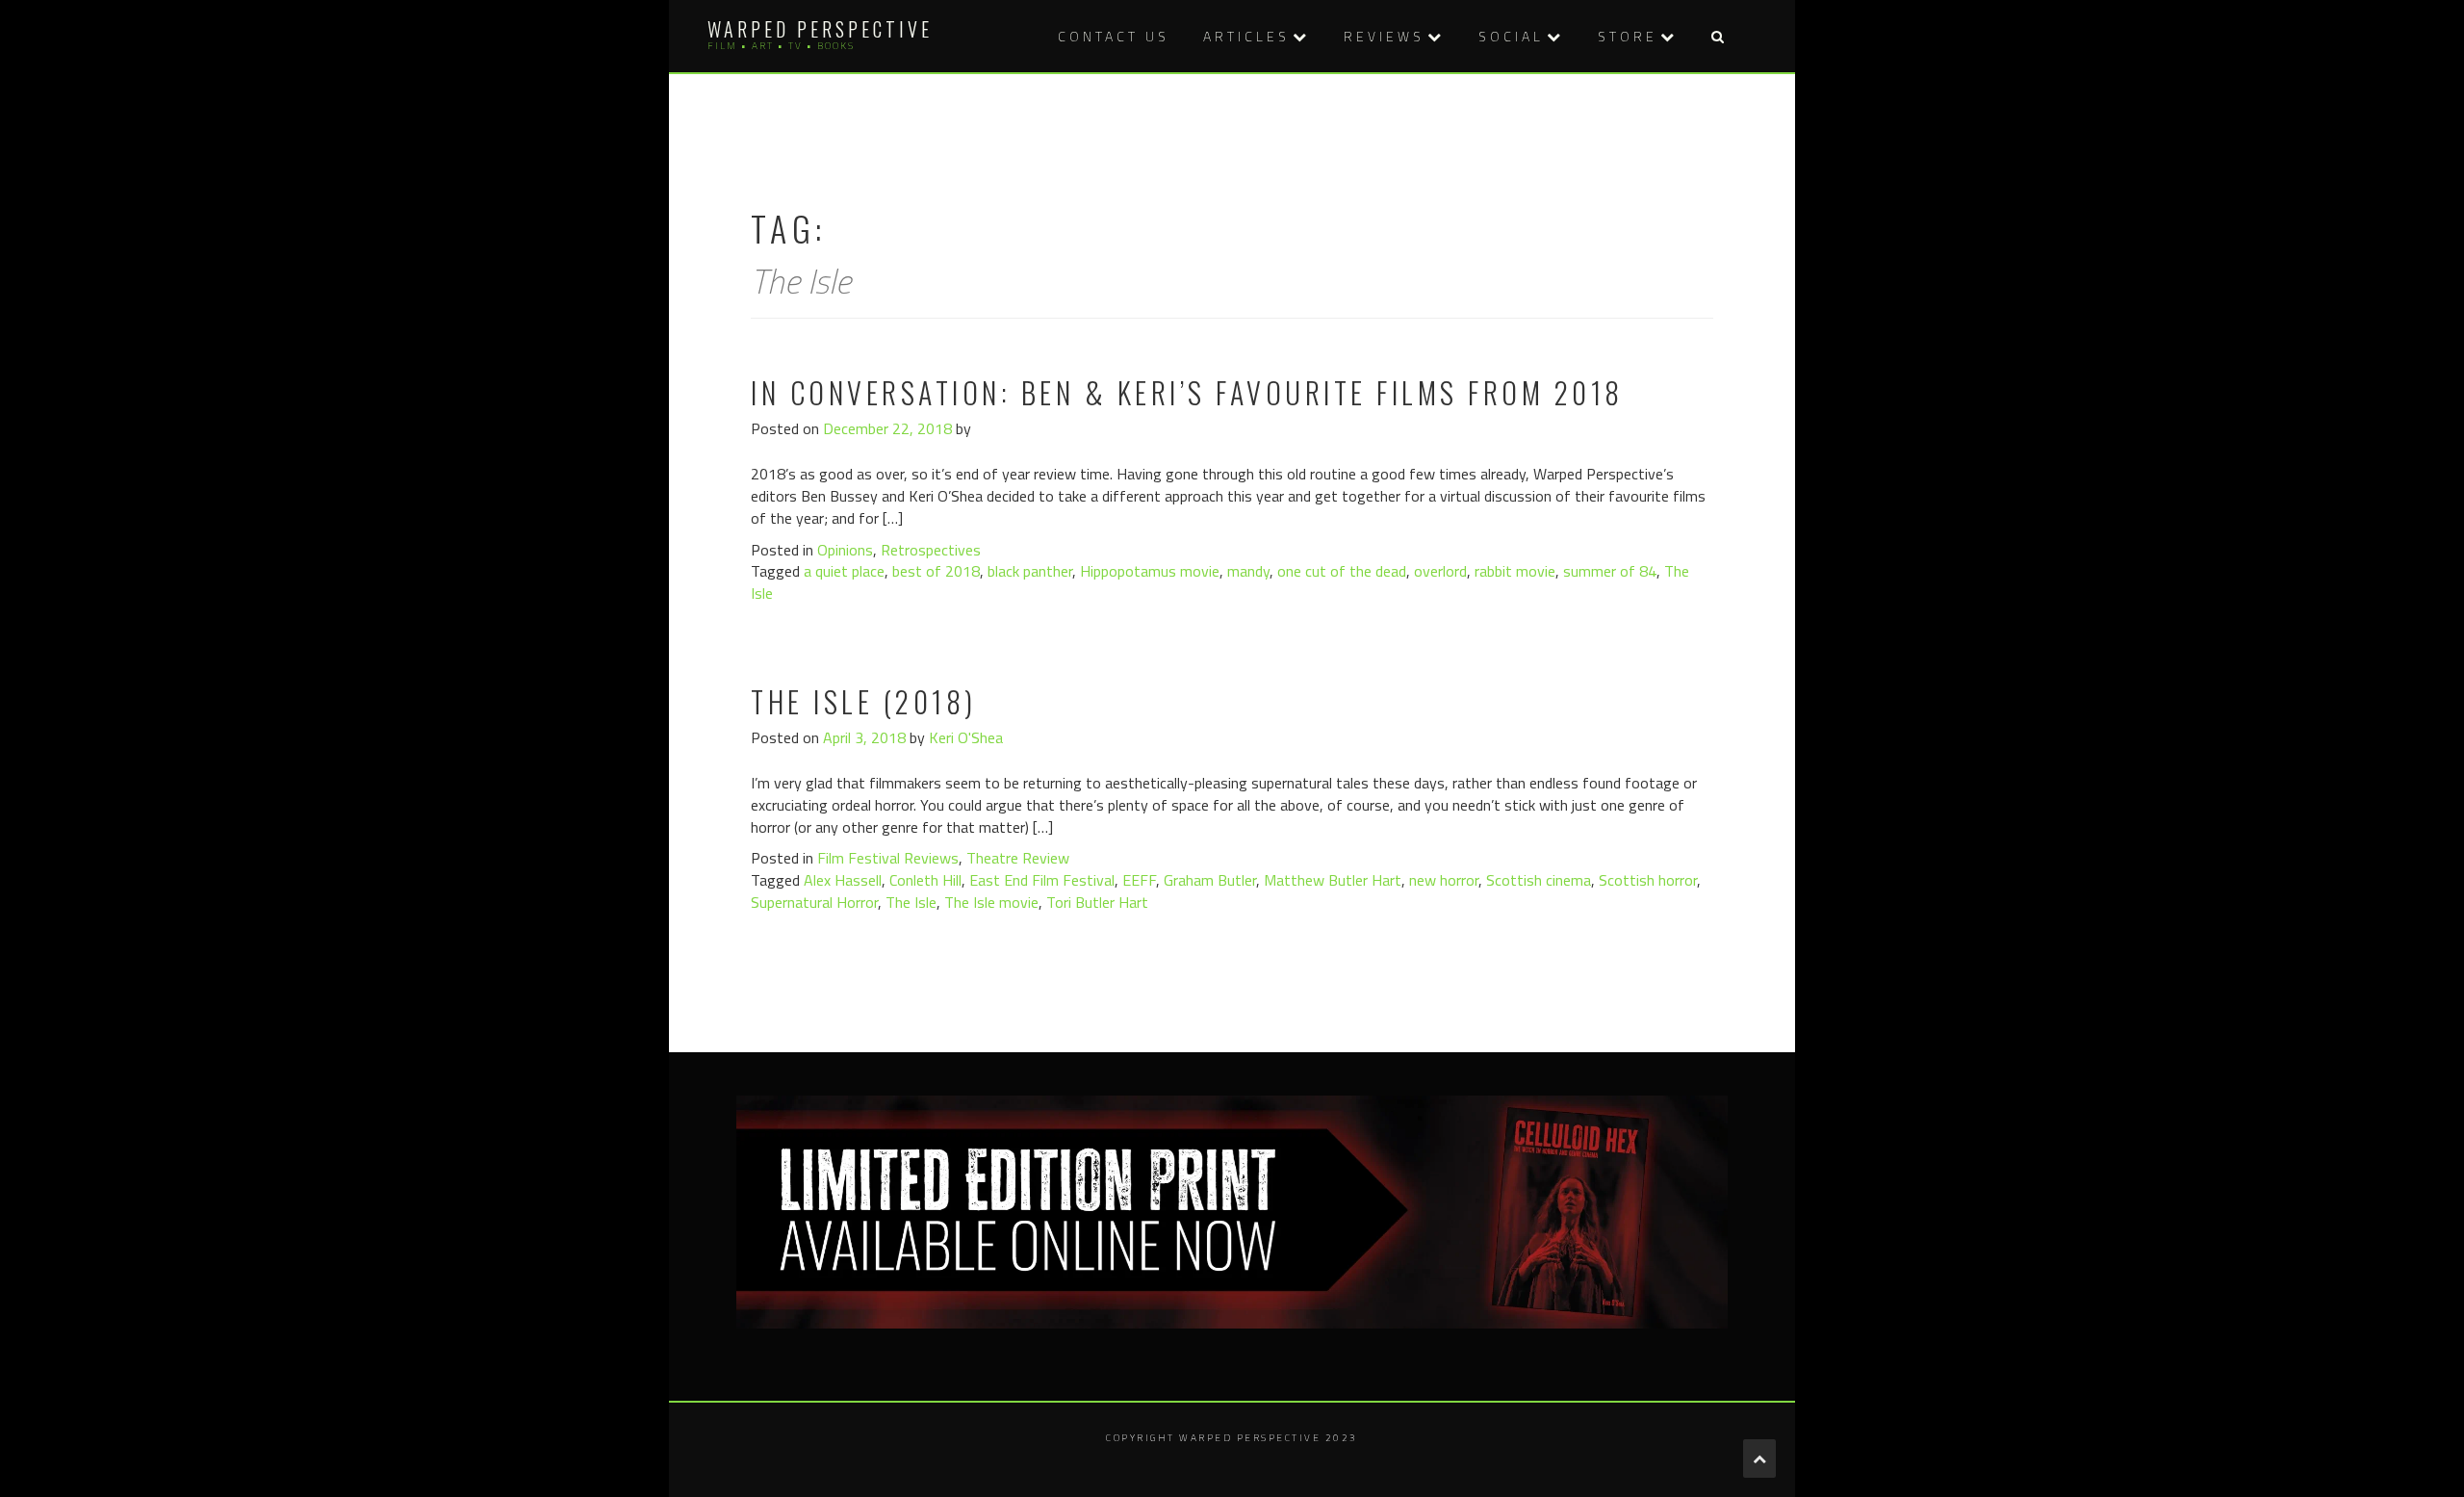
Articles (1246, 36)
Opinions (845, 550)
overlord (1440, 571)
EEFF (1139, 880)
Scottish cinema (1539, 880)
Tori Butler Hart (1097, 902)
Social (1511, 36)
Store (1628, 36)
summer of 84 (1610, 571)
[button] (1717, 36)
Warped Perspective (820, 29)
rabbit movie (1515, 571)
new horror (1444, 880)
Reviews (1384, 36)
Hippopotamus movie (1150, 571)
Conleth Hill (925, 880)
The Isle (911, 902)
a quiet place (844, 571)
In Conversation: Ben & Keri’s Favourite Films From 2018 (1187, 392)
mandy (1248, 571)
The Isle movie (991, 902)
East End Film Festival (1042, 880)
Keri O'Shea (966, 737)
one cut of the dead (1342, 571)
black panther (1030, 571)
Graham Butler (1210, 880)
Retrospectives (931, 550)
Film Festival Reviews (888, 858)
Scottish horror (1648, 880)
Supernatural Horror (814, 902)
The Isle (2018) (864, 701)
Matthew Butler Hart (1333, 880)
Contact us (1114, 36)
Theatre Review (1018, 858)
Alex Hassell (843, 880)
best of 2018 (936, 571)
